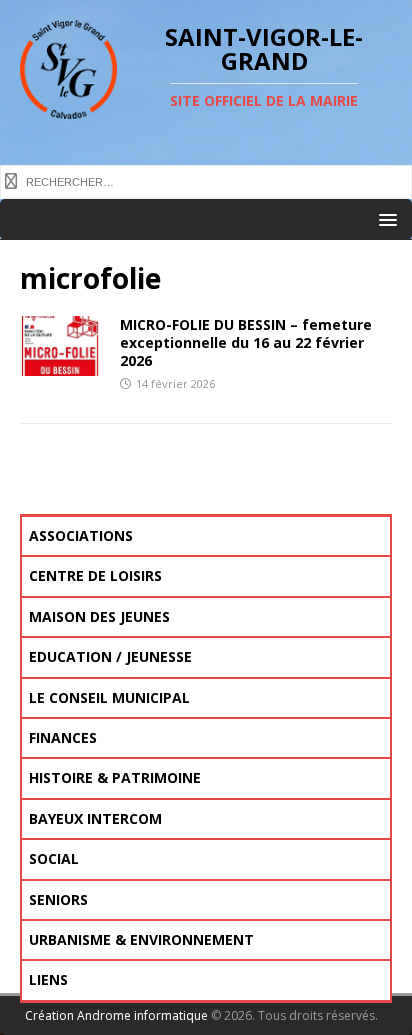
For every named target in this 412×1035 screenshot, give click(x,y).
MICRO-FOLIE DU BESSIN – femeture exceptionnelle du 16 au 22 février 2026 (246, 342)
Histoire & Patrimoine (115, 777)
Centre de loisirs (95, 575)
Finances (63, 737)
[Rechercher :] (206, 180)
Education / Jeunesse (110, 656)
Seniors (58, 899)
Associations (81, 535)
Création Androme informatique (116, 1015)
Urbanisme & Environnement (141, 939)
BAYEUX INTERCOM (95, 818)
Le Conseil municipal (109, 697)
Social (54, 858)
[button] (384, 218)
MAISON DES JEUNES (99, 616)
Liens (48, 979)
